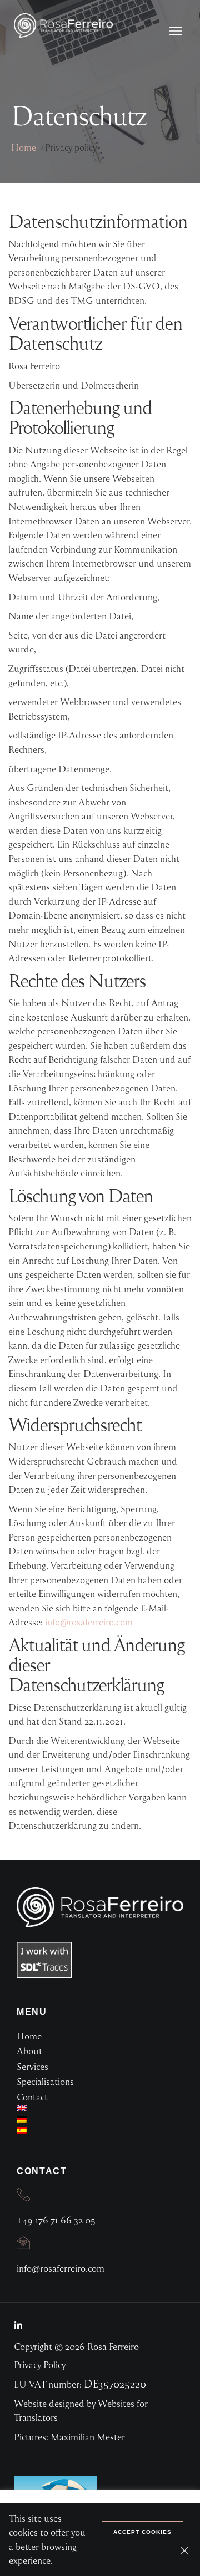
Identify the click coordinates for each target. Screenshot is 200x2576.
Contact (32, 2097)
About (29, 2051)
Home (24, 147)
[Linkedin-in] (18, 2325)
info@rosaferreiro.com (89, 1622)
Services (32, 2066)
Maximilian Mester (88, 2437)
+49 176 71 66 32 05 (56, 2220)
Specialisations (45, 2081)
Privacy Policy (40, 2365)
